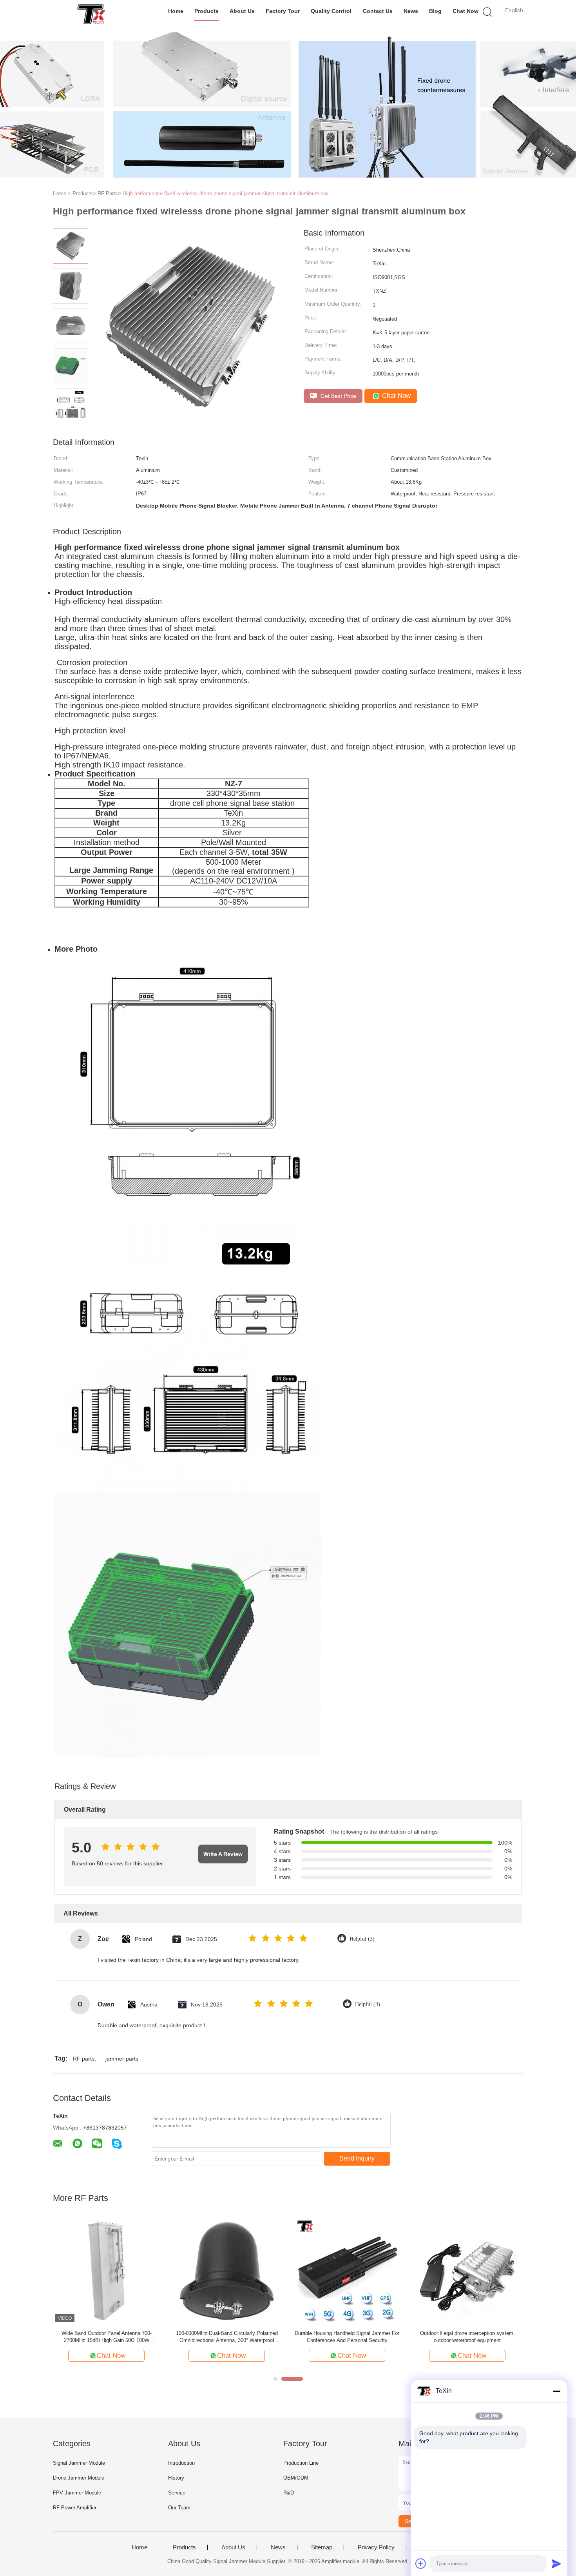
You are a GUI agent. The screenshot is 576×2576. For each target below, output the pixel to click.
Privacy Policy (376, 2547)
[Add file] (421, 2563)
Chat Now (466, 11)
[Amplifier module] (91, 14)
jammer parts (122, 2059)
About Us (242, 11)
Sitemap (322, 2547)
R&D (289, 2493)
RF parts (84, 2059)
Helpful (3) (362, 1939)
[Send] (556, 2563)
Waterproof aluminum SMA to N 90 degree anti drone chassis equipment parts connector (106, 2337)
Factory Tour (283, 11)
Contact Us (378, 11)
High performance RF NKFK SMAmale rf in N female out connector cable (347, 2337)
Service (177, 2493)
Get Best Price (338, 396)
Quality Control (331, 11)
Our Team (179, 2508)
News (411, 11)
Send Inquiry (357, 2158)
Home (176, 11)
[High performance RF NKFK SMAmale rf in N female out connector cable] (347, 2270)
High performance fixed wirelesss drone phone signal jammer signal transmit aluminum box (226, 193)
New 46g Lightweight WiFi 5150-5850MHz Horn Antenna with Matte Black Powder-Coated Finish (467, 2337)
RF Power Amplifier (75, 2508)
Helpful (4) (368, 2004)
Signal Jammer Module (79, 2463)
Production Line (301, 2463)
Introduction (181, 2463)
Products (206, 11)
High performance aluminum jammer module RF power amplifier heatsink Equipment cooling (227, 2337)
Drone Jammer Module (79, 2478)
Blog (435, 11)
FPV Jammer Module (77, 2493)
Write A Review (223, 1854)
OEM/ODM (296, 2478)
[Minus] (556, 2391)
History (176, 2478)
